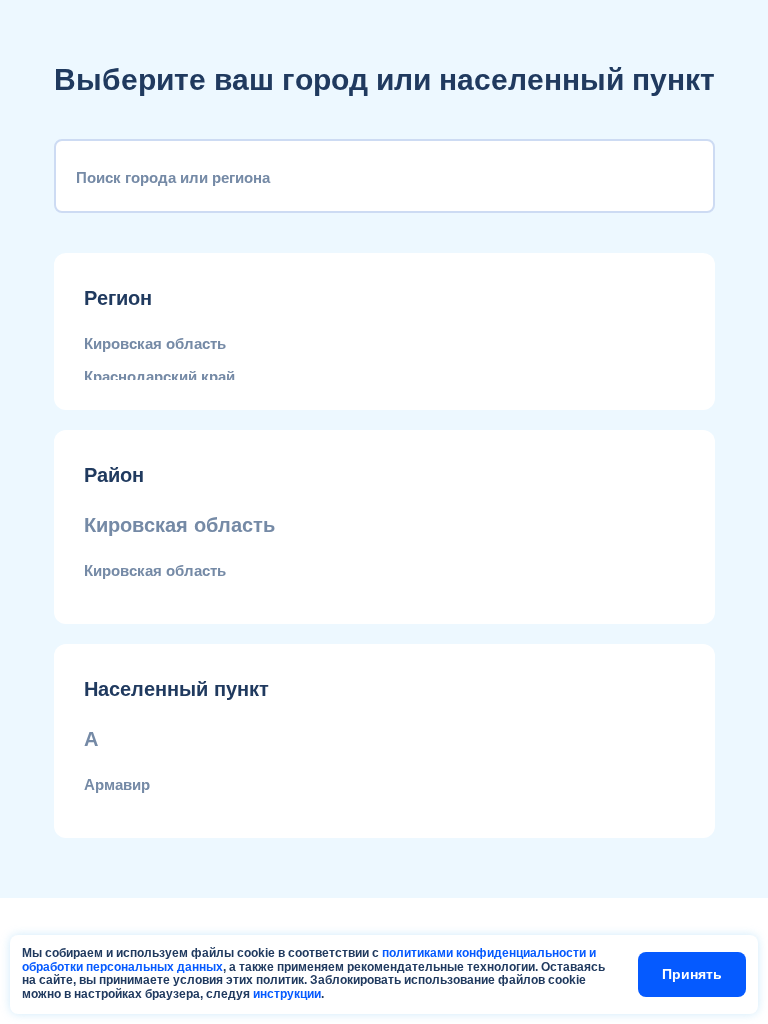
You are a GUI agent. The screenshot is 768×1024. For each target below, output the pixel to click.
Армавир (117, 784)
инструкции (287, 994)
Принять (692, 974)
